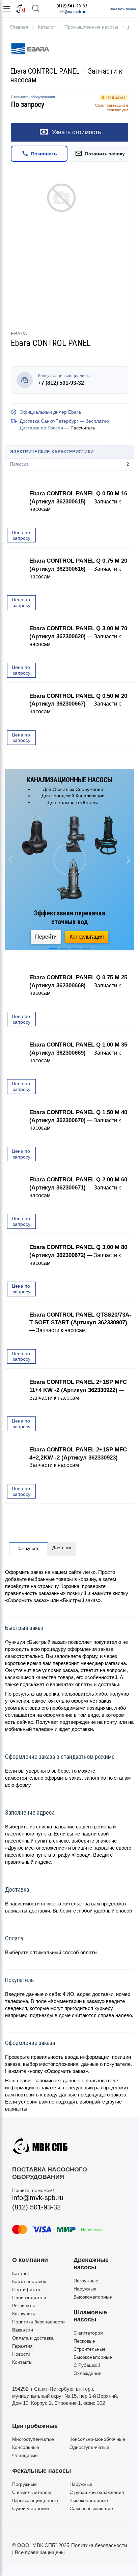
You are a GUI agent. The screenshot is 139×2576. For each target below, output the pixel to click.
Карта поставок (29, 2281)
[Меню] (7, 9)
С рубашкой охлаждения (97, 2492)
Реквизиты (23, 2306)
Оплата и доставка (33, 2338)
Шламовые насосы (90, 2316)
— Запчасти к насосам (78, 501)
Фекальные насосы (41, 2471)
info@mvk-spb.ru (72, 12)
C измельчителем (32, 2492)
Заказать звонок (123, 9)
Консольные (26, 2447)
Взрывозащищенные (35, 2500)
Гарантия (22, 2346)
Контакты (22, 2362)
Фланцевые (25, 2455)
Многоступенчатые (33, 2439)
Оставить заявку (105, 154)
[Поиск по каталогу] (36, 9)
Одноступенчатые (89, 2447)
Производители (29, 2298)
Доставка (62, 1548)
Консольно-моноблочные (97, 2439)
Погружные (86, 2281)
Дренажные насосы (91, 2264)
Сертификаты (27, 2289)
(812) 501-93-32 (72, 6)
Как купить (29, 1548)
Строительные (90, 2349)
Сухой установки (31, 2508)
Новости (21, 2354)
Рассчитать (83, 428)
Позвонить (44, 154)
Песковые (84, 2341)
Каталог (21, 2273)
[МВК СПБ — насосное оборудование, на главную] (21, 9)
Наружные (85, 2289)
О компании (30, 2260)
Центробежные (35, 2426)
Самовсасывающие (91, 2508)
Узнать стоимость (76, 132)
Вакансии (23, 2330)
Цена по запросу (22, 535)
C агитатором (89, 2333)
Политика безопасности (38, 2322)
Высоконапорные (93, 2297)
